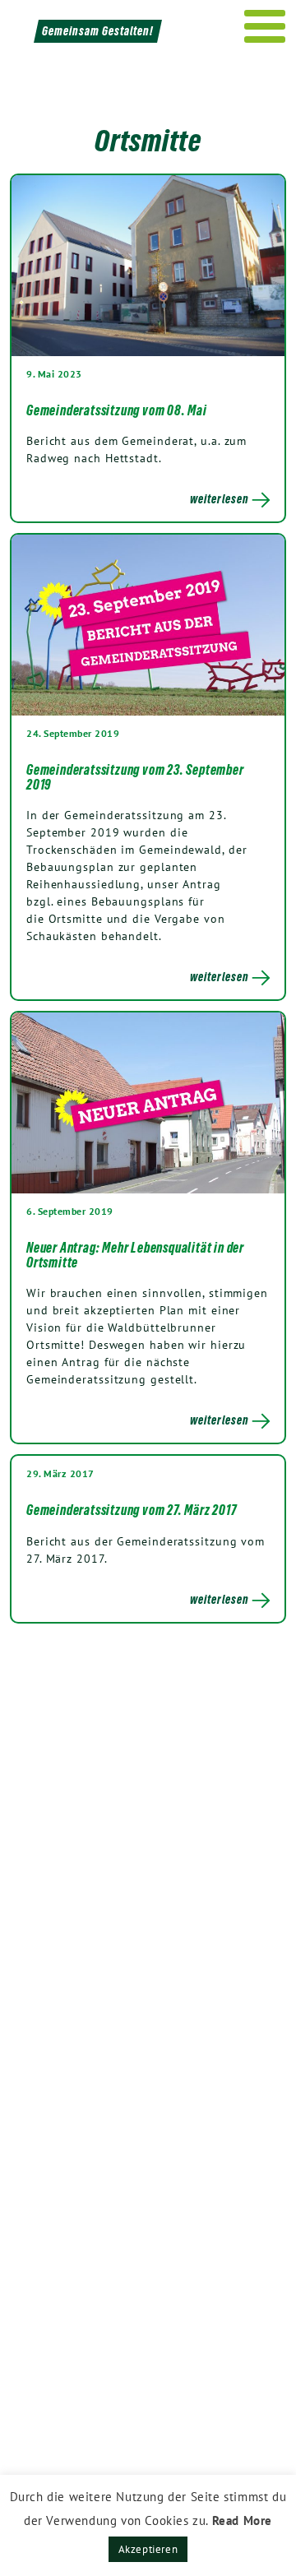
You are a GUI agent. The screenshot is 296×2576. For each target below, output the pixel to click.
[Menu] (265, 26)
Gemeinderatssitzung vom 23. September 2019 (135, 777)
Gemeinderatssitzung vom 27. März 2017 (132, 1510)
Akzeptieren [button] (148, 2549)
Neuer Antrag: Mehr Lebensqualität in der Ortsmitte (135, 1255)
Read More (242, 2520)
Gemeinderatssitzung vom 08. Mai (117, 410)
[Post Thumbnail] (148, 266)
